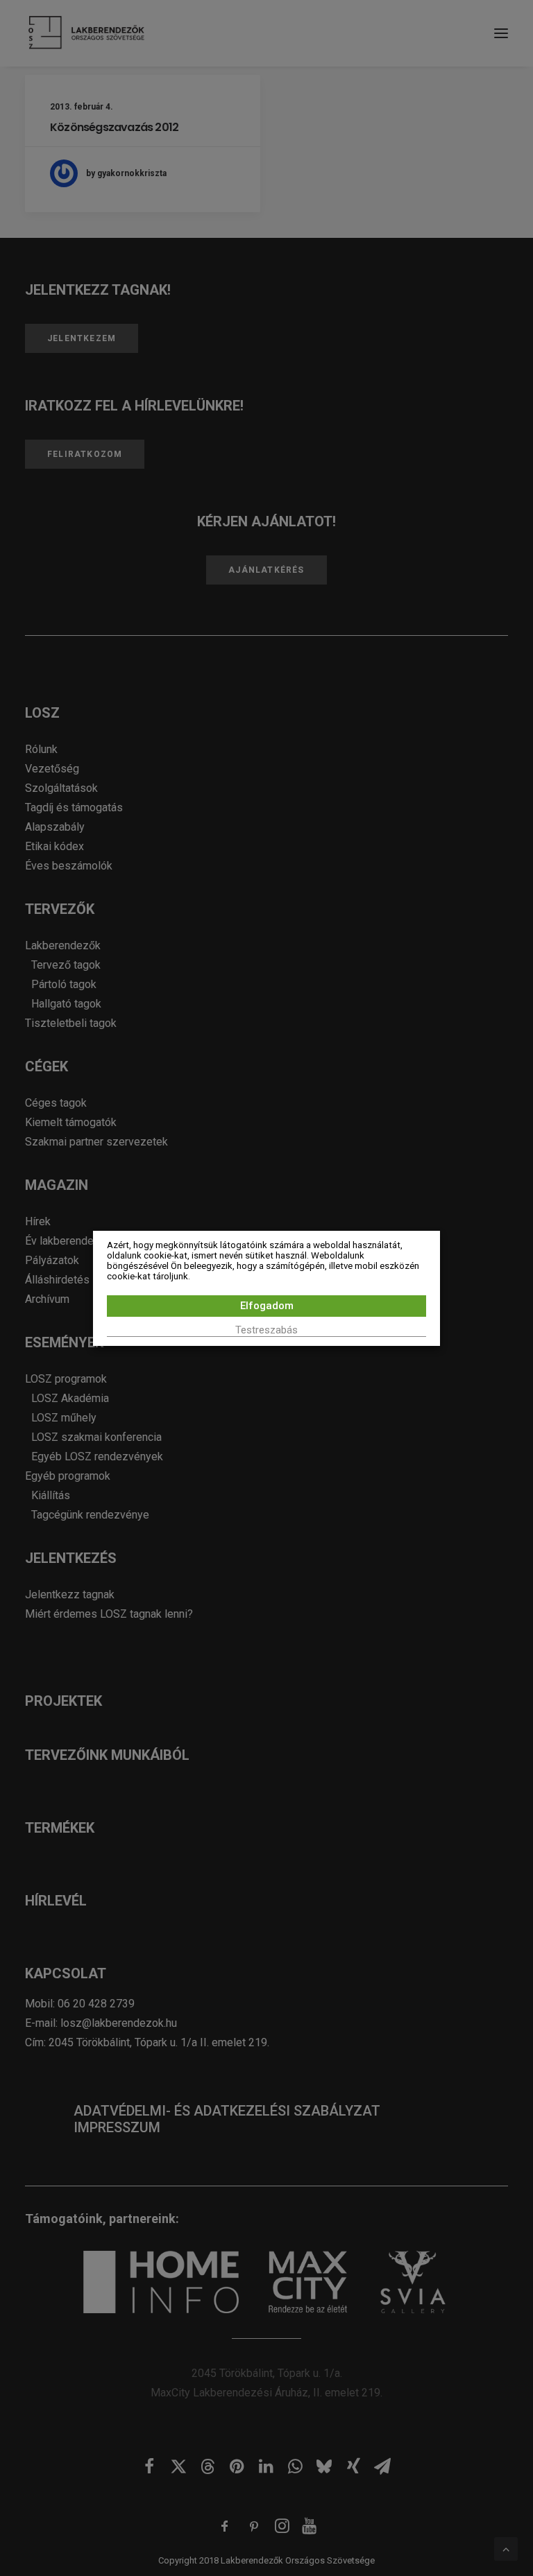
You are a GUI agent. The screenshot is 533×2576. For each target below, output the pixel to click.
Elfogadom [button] (267, 1306)
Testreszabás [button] (266, 1330)
